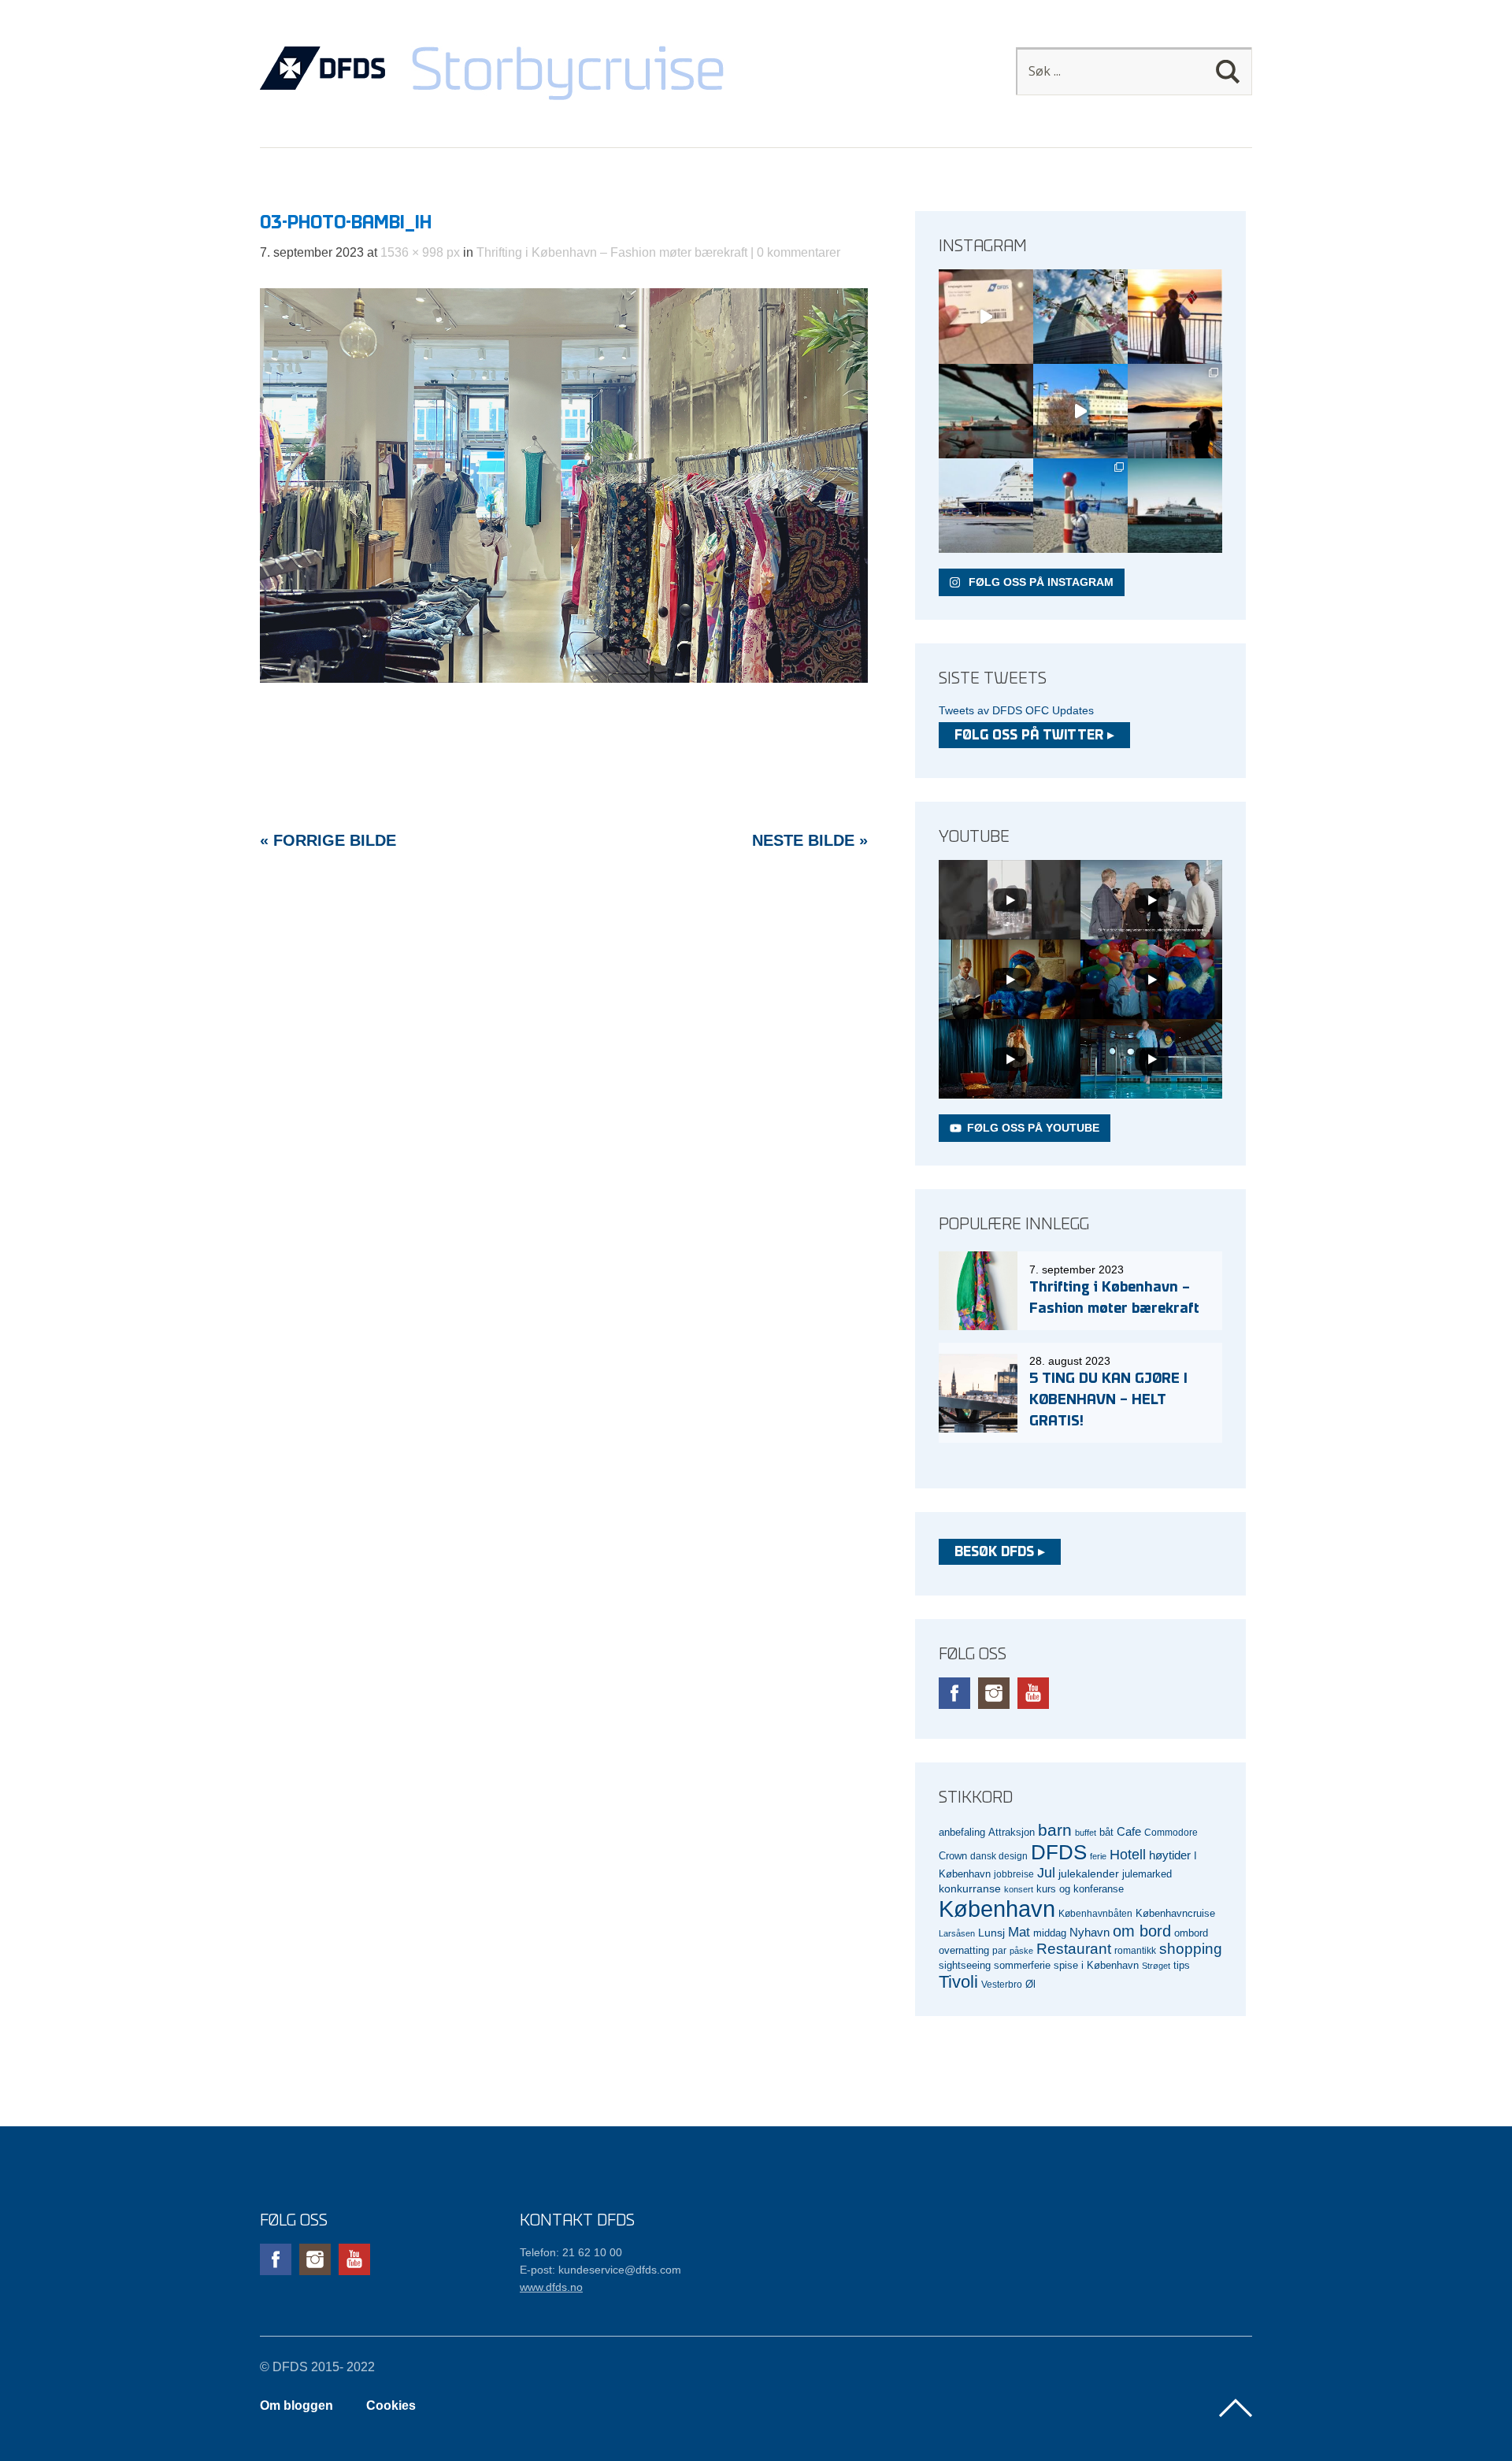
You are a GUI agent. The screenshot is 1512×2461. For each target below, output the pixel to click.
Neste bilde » (810, 840)
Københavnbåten (1095, 1913)
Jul (1046, 1873)
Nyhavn (1090, 1933)
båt (1106, 1833)
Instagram (994, 1693)
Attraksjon (1012, 1833)
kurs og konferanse (1080, 1889)
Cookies (391, 2405)
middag (1050, 1933)
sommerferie (1022, 1966)
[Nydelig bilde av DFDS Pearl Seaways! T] (986, 411)
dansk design (999, 1856)
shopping (1191, 1949)
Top (1236, 2408)
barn (1055, 1830)
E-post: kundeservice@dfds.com (600, 2270)
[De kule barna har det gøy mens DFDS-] (1080, 506)
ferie (1098, 1856)
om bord (1142, 1931)
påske (1021, 1951)
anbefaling (962, 1833)
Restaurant (1074, 1949)
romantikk (1135, 1950)
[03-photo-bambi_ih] (564, 678)
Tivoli (958, 1982)
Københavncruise (1175, 1914)
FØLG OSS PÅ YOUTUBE (1033, 1128)
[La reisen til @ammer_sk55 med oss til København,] (986, 317)
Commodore (1171, 1832)
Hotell (1128, 1855)
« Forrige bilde (328, 840)
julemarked (1147, 1874)
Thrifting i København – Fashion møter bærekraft (612, 252)
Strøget (1156, 1966)
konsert (1019, 1889)
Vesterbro (1002, 1984)
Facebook (954, 1693)
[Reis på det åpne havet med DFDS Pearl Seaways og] (1175, 506)
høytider (1170, 1855)
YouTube (1033, 1693)
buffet (1086, 1833)
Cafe (1129, 1832)
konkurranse (970, 1888)
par (999, 1950)
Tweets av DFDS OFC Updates (1016, 710)
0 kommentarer (799, 252)
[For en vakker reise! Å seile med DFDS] (1080, 411)
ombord (1191, 1933)
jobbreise (1014, 1874)
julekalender (1089, 1874)
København (997, 1909)
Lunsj (991, 1933)
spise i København (1096, 1966)
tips (1182, 1965)
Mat (1019, 1932)
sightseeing (965, 1965)
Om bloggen (296, 2405)
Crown (953, 1856)
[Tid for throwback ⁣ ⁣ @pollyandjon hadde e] (1175, 411)
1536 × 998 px (420, 252)
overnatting (964, 1950)
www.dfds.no (551, 2287)
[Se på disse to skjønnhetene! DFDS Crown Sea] (986, 506)
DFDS (1059, 1852)
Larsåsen (957, 1933)
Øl (1030, 1985)
